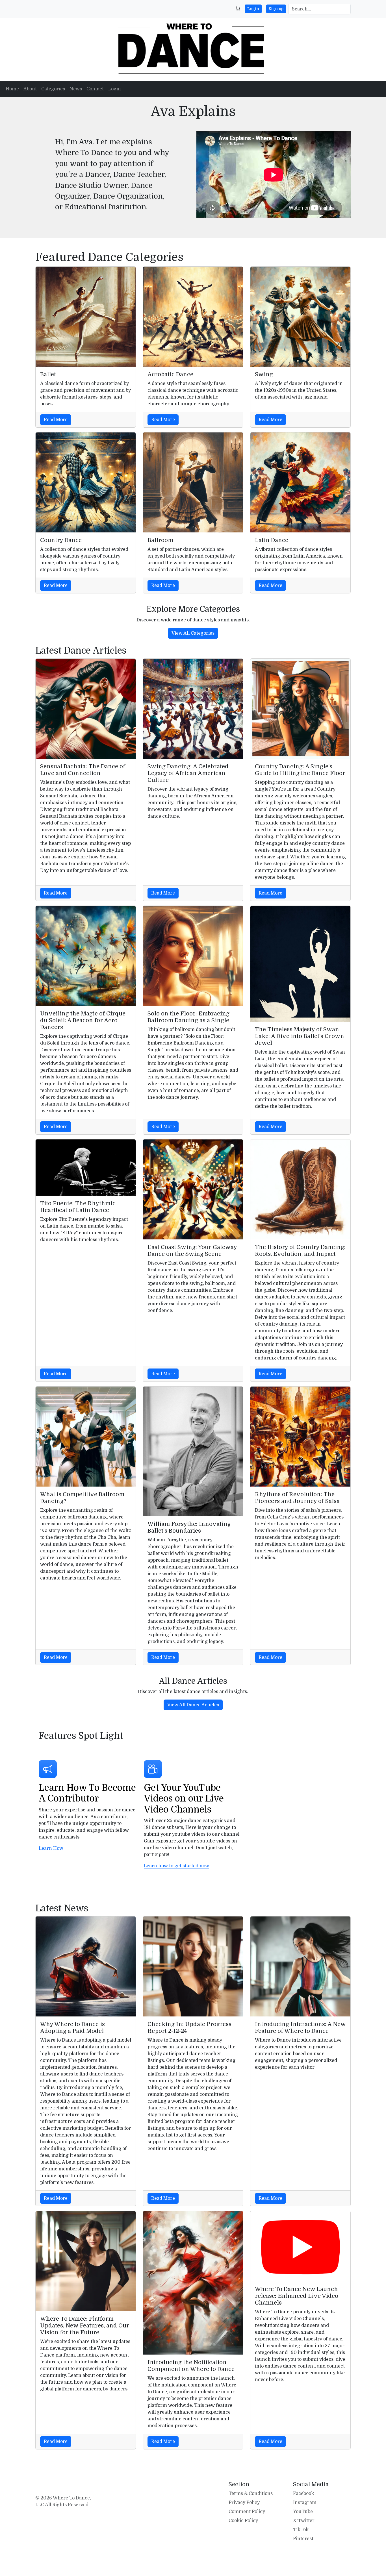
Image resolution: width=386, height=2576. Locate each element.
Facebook (303, 2494)
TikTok (301, 2530)
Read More (56, 420)
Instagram (305, 2503)
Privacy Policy (244, 2503)
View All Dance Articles (193, 1705)
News (76, 89)
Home (12, 89)
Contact (95, 89)
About (30, 89)
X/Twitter (304, 2521)
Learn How (51, 1848)
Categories (53, 89)
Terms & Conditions (251, 2494)
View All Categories (193, 633)
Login (253, 9)
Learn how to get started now (176, 1866)
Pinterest (303, 2539)
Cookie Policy (243, 2521)
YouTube (303, 2512)
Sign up (276, 9)
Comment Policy (247, 2512)
